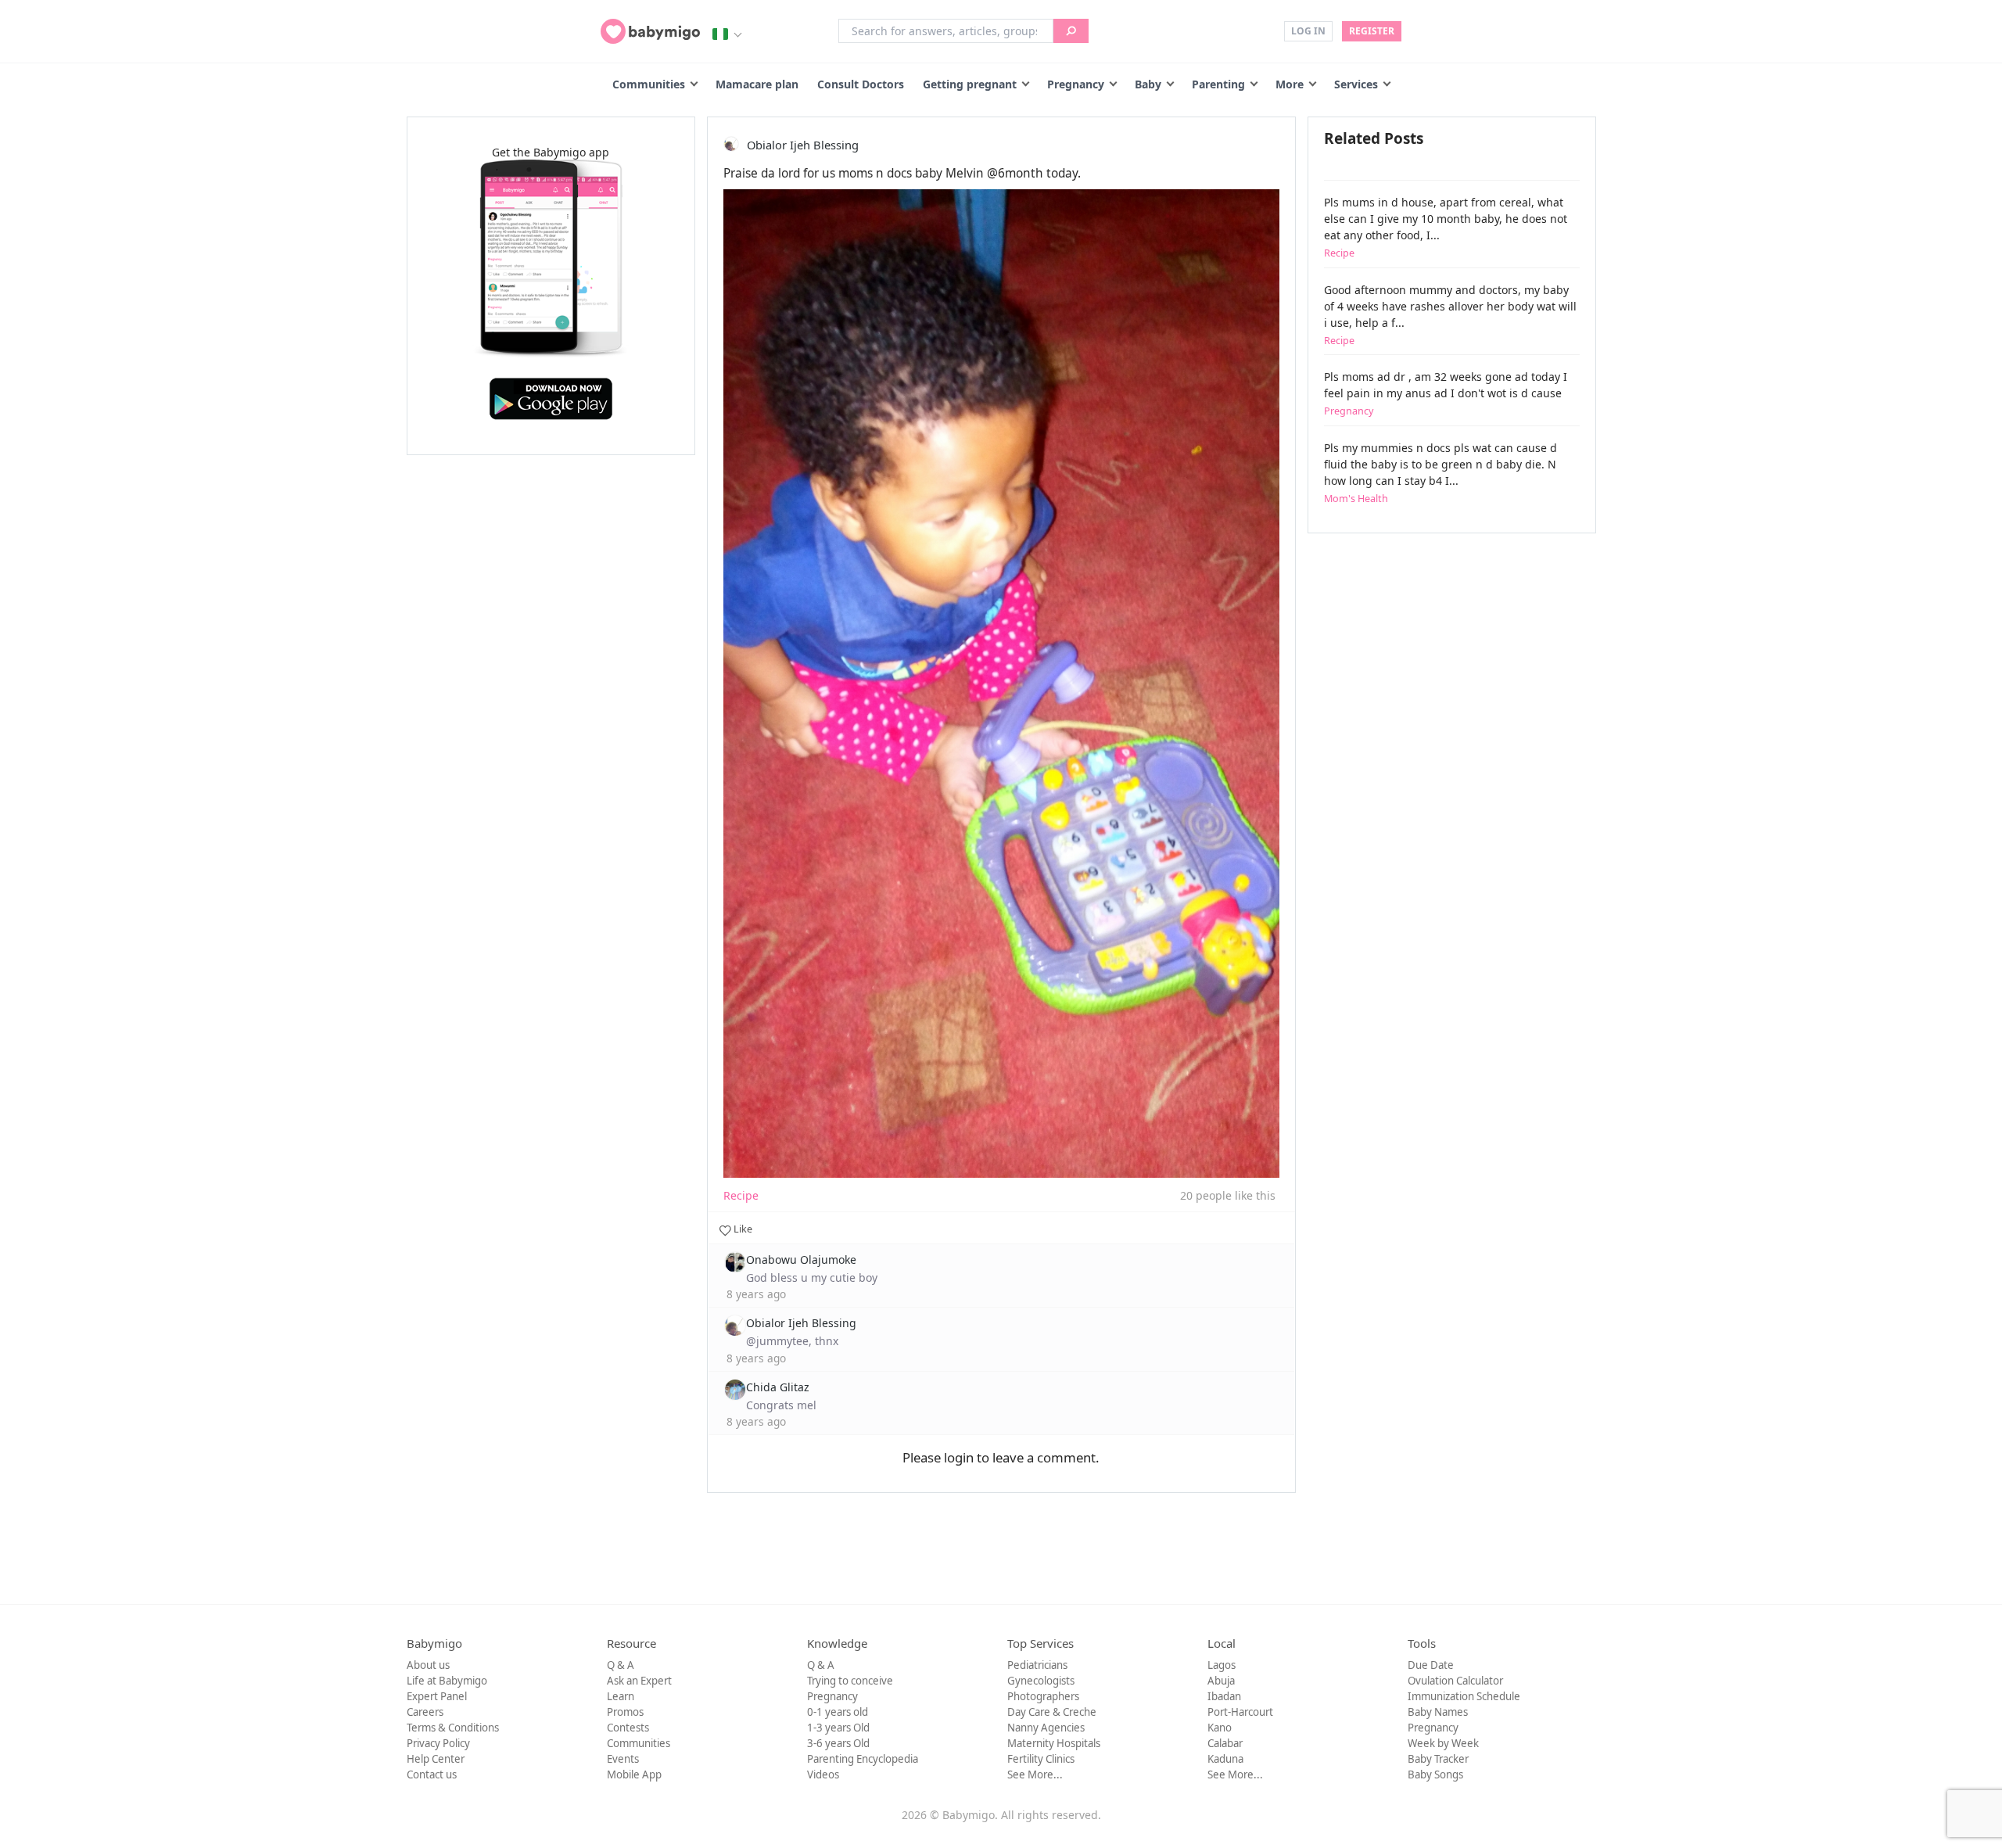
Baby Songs (1435, 1774)
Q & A (621, 1665)
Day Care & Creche (1052, 1712)
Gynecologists (1041, 1681)
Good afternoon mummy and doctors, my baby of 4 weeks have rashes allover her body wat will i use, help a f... (1450, 315)
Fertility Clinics (1041, 1759)
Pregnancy (1076, 84)
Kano (1220, 1728)
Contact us (432, 1774)
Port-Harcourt (1240, 1712)
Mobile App (634, 1774)
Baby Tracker (1438, 1759)
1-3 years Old (838, 1728)
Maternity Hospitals (1054, 1743)
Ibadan (1224, 1696)
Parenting (1218, 84)
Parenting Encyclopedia (863, 1759)
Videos (823, 1774)
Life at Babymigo (447, 1681)
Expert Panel (437, 1696)
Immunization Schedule (1464, 1696)
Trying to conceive (850, 1681)
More (1290, 84)
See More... (1035, 1774)
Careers (425, 1712)
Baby (1148, 84)
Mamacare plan (757, 84)
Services (1356, 84)
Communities (649, 84)
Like (742, 1229)
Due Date (1431, 1665)
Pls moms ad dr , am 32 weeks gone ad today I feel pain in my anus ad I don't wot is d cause (1446, 393)
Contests (628, 1728)
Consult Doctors (861, 84)
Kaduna (1225, 1759)
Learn (621, 1696)
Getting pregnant (970, 84)
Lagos (1222, 1665)
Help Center (436, 1759)
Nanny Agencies (1046, 1728)
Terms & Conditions (453, 1728)
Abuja (1221, 1681)
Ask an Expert (639, 1681)
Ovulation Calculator (1455, 1681)
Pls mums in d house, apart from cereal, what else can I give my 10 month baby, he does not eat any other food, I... (1446, 227)
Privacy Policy (438, 1743)
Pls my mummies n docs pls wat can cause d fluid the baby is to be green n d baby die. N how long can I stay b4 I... (1441, 473)
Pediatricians (1037, 1665)
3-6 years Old (838, 1743)
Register (1372, 31)
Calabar (1225, 1743)
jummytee (782, 1341)
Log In (1308, 31)
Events (623, 1759)
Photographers (1043, 1696)
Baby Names (1438, 1712)
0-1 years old (838, 1712)
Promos (625, 1712)
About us (428, 1665)
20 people (1206, 1195)
